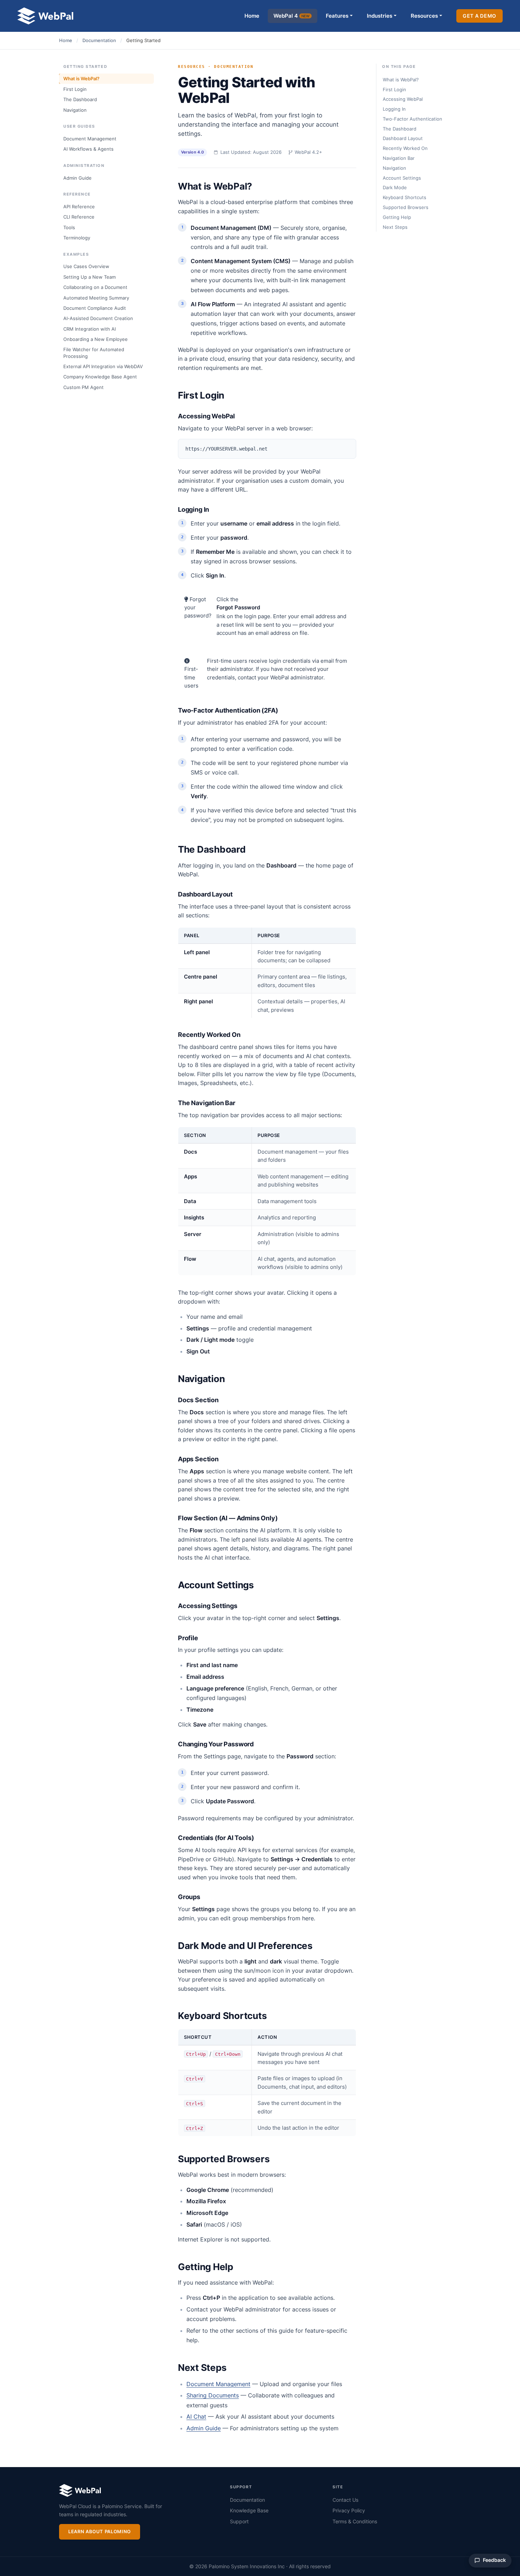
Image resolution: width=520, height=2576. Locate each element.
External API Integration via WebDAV (103, 366)
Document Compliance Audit (95, 308)
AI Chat (196, 2417)
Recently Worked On (405, 148)
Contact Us (345, 2500)
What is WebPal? (81, 79)
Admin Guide (77, 178)
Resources (424, 16)
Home (252, 16)
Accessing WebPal (403, 99)
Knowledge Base (249, 2510)
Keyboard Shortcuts (405, 197)
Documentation (99, 40)
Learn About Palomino (100, 2531)
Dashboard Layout (403, 138)
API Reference (79, 207)
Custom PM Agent (83, 387)
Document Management (90, 139)
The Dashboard (80, 99)
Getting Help (397, 217)
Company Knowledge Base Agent (100, 377)
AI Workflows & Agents (88, 149)
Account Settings (402, 178)
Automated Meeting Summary (96, 298)
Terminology (77, 238)
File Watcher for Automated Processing (94, 353)
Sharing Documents (213, 2395)
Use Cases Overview (86, 266)
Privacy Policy (349, 2510)
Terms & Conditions (355, 2521)
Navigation (75, 110)
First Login (75, 89)
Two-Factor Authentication (412, 119)
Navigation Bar (399, 158)
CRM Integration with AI (89, 329)
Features (337, 16)
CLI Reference (79, 217)
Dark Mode (395, 187)
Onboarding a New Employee (96, 339)
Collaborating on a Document (95, 287)
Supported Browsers (406, 207)
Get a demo (479, 16)
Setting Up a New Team (89, 277)
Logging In (394, 109)
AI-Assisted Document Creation (98, 318)
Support (239, 2521)
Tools (69, 227)
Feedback (494, 2560)
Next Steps (395, 227)
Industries (380, 16)
